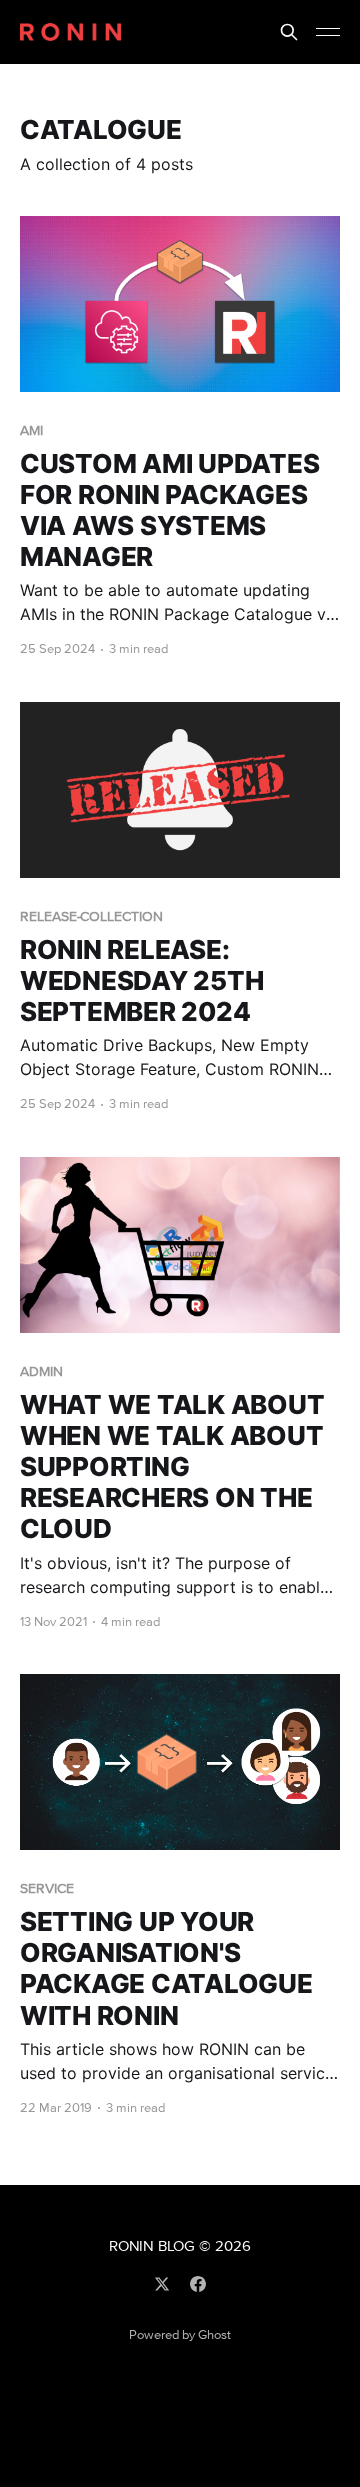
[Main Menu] (328, 32)
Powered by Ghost (180, 2335)
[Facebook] (198, 2284)
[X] (162, 2284)
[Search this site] (289, 32)
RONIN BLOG (152, 2246)
